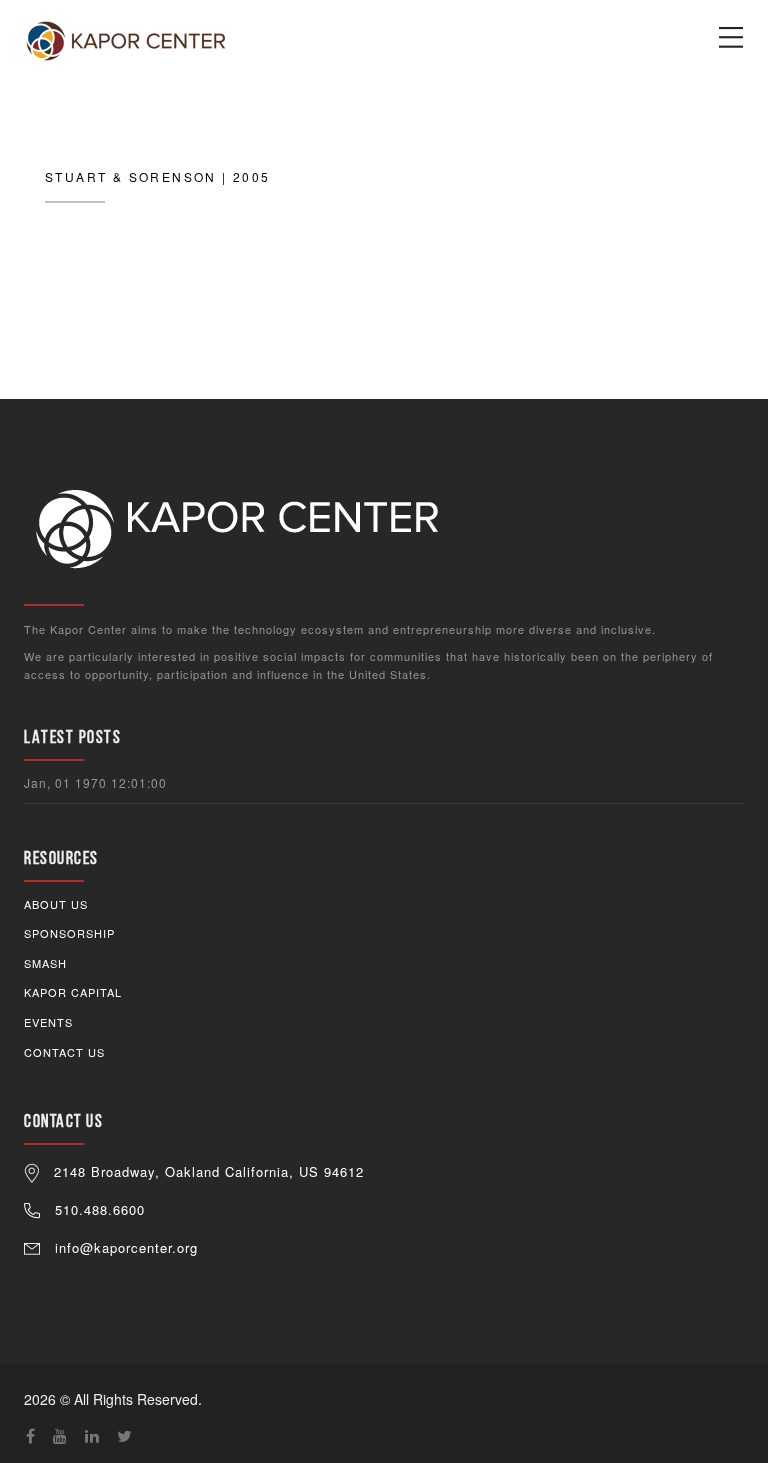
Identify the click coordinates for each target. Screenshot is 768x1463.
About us (56, 904)
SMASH (45, 963)
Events (48, 1022)
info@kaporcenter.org (126, 1247)
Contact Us (64, 1052)
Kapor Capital (73, 992)
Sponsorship (69, 933)
